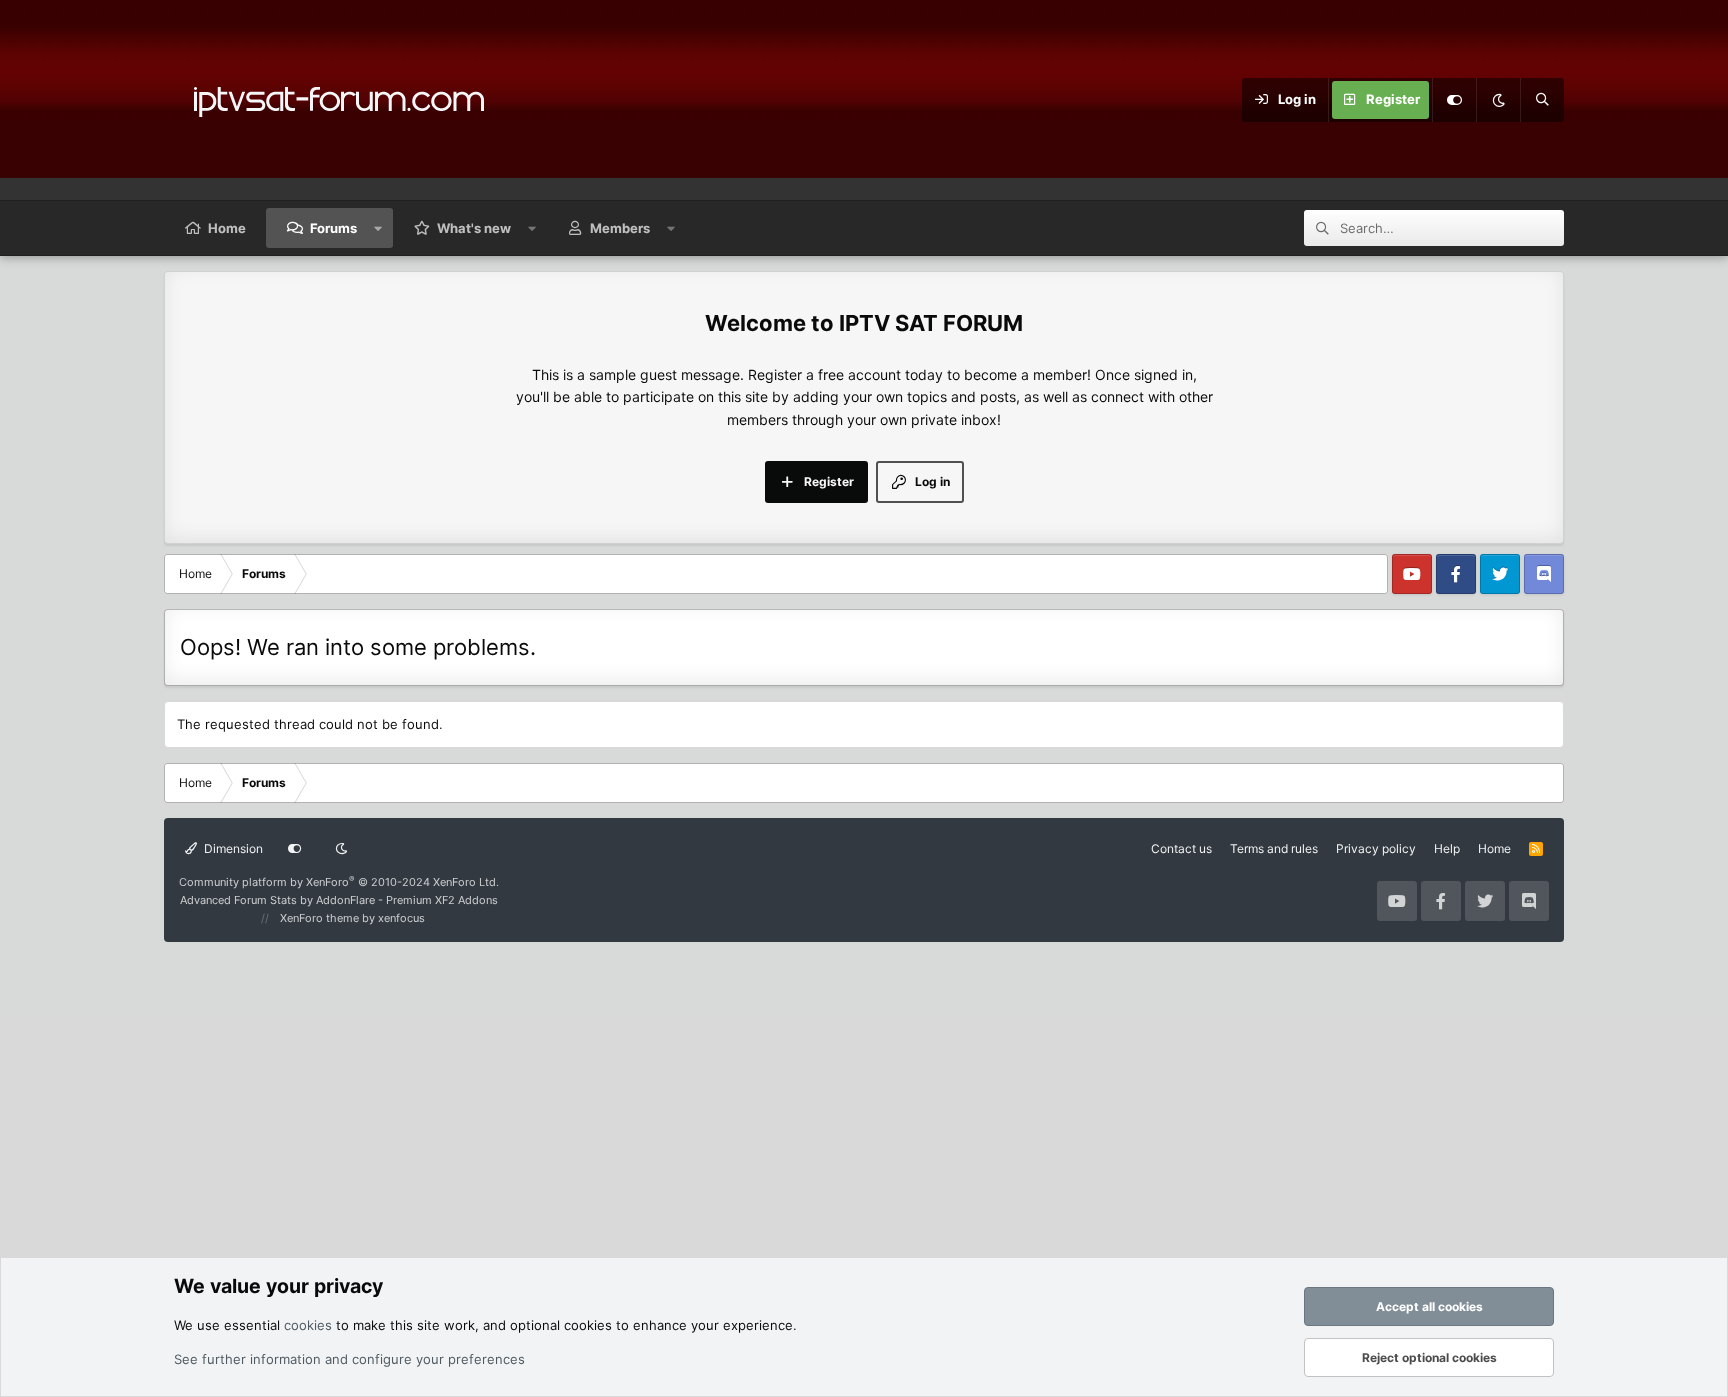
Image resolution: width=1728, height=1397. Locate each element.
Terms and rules (1274, 848)
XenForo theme (319, 918)
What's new (474, 228)
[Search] (1542, 100)
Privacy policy (1376, 848)
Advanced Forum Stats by (339, 900)
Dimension (232, 848)
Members (620, 228)
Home (227, 228)
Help (1447, 848)
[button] (378, 228)
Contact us (1181, 848)
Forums (333, 228)
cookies (308, 1325)
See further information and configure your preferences (349, 1359)
